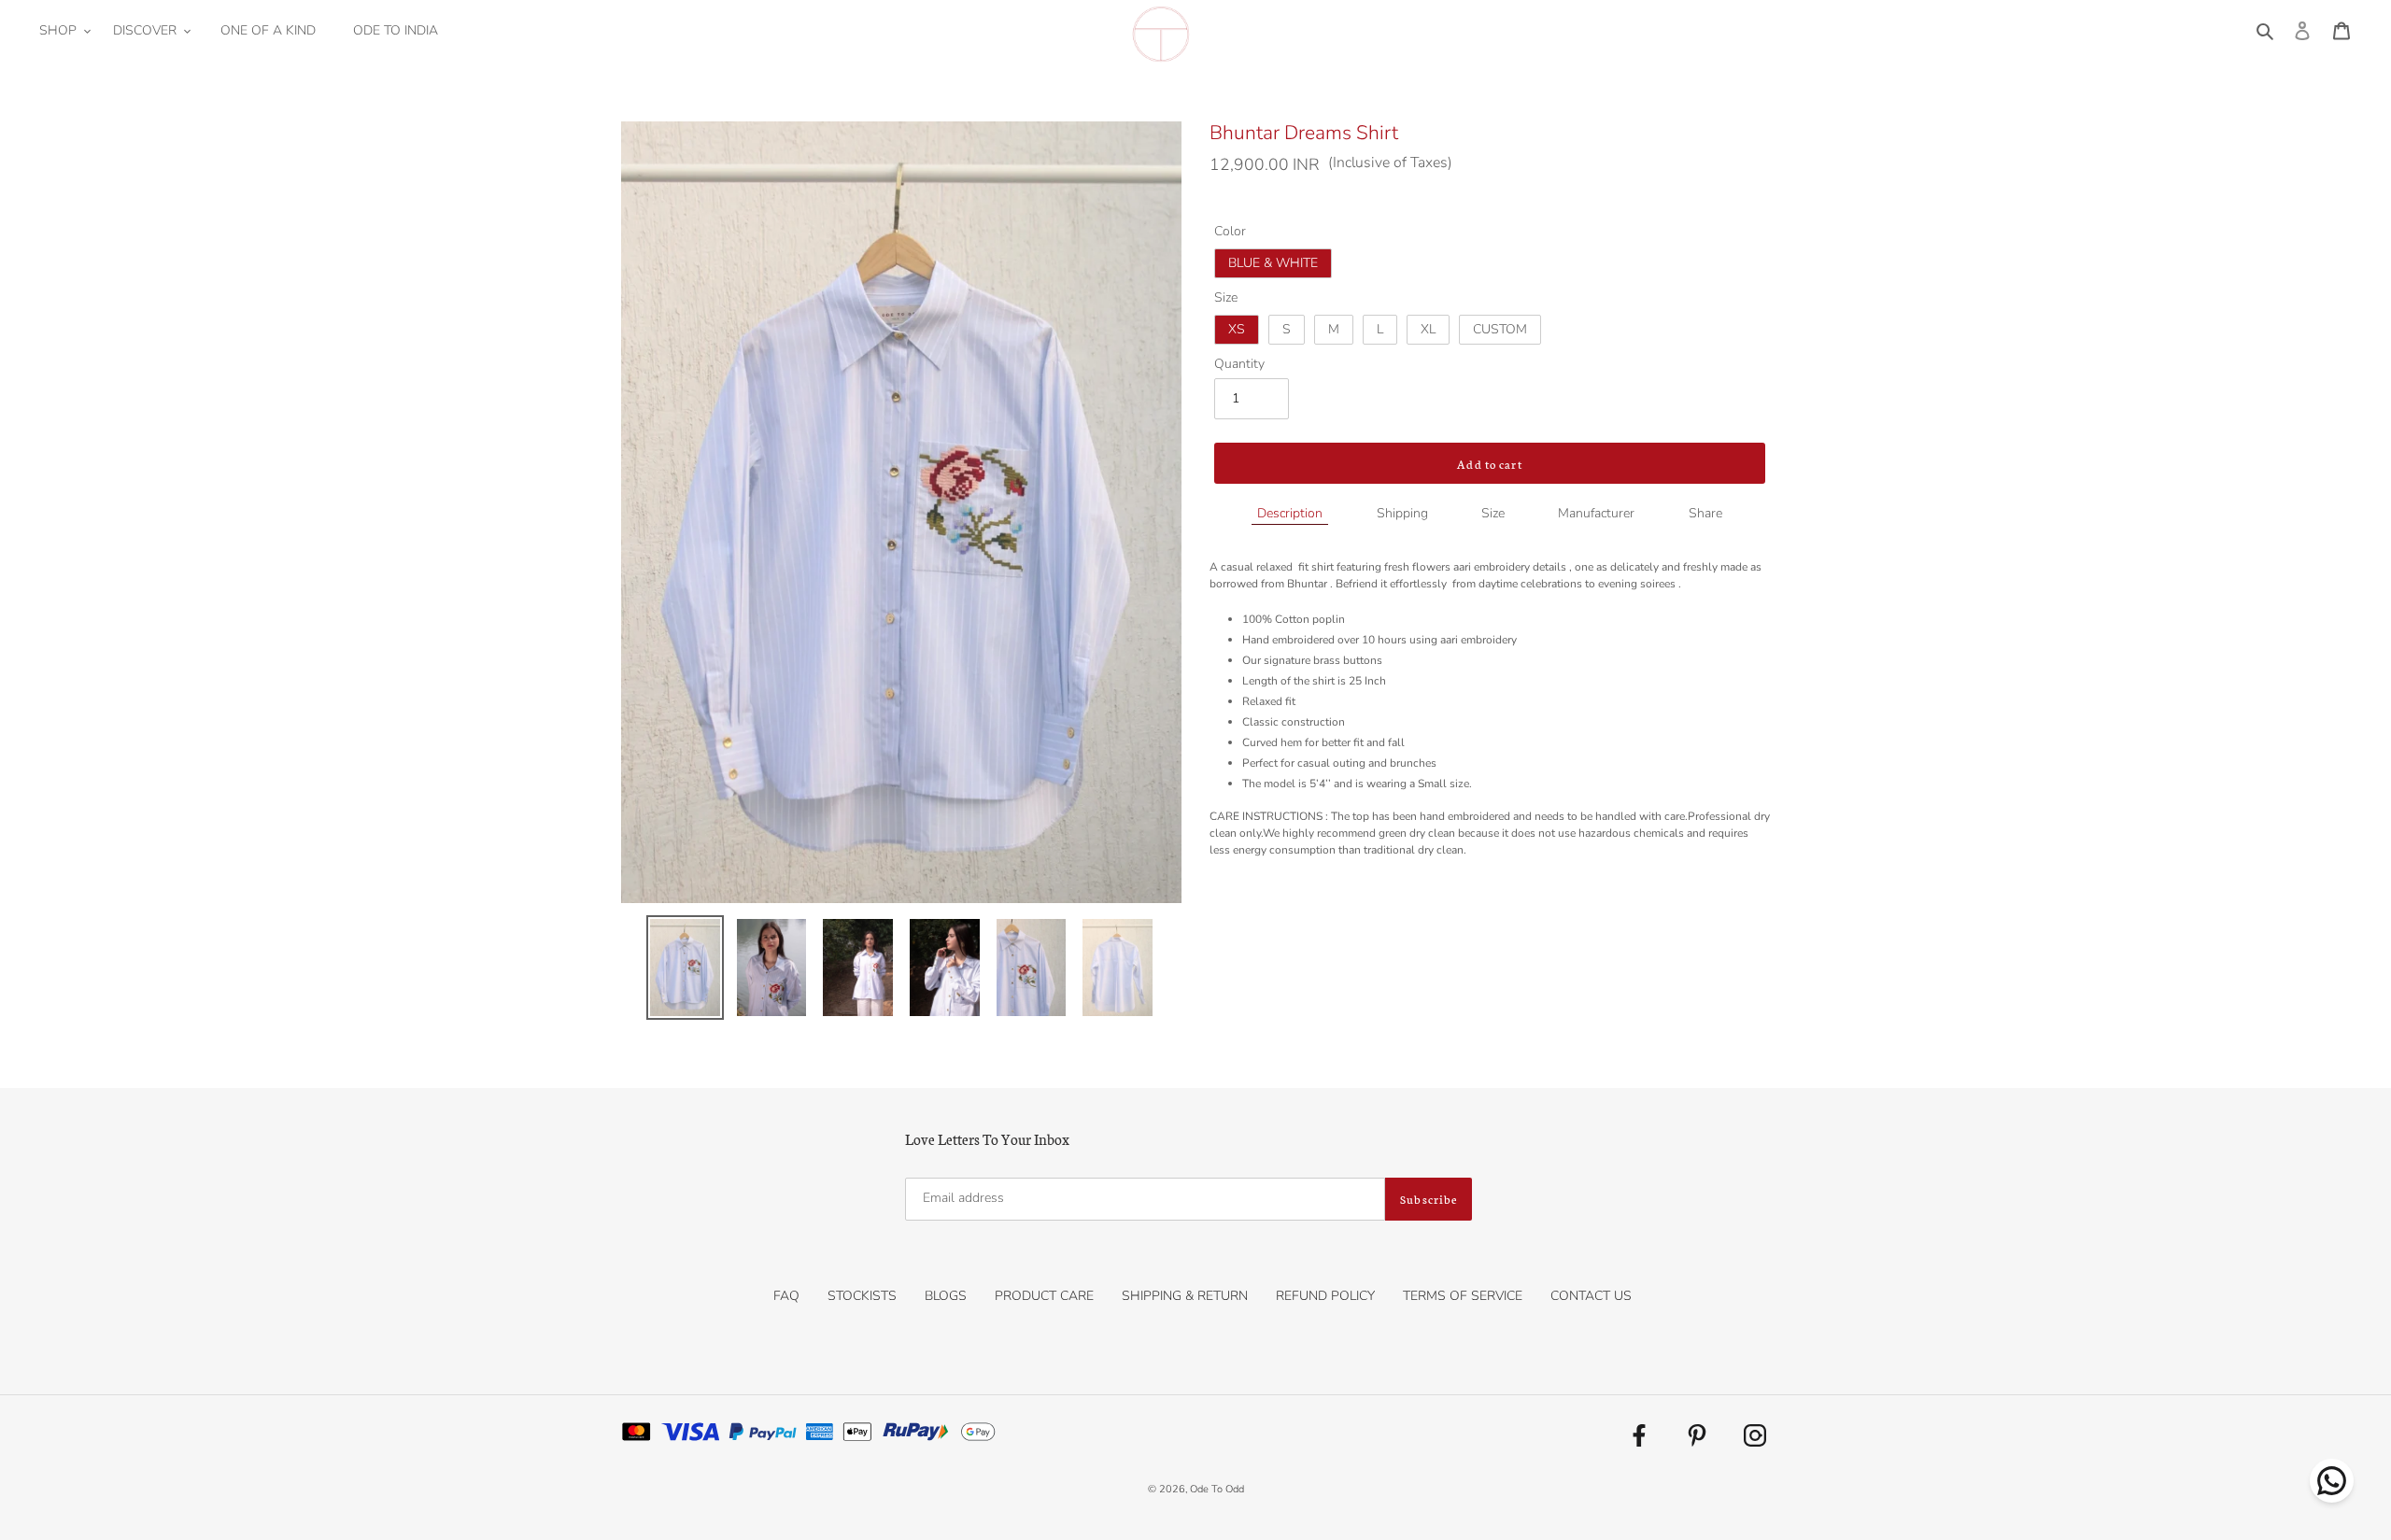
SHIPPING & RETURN (1185, 1296)
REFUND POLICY (1325, 1296)
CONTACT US (1591, 1296)
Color (1230, 231)
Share (1705, 513)
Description (1290, 513)
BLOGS (946, 1296)
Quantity (1239, 364)
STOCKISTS (862, 1296)
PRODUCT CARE (1044, 1296)
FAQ (786, 1296)
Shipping (1402, 513)
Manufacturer (1596, 513)
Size (1226, 297)
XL (1428, 329)
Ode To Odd (1217, 1489)
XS (1237, 329)
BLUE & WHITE (1273, 263)
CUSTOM (1500, 329)
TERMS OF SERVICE (1463, 1296)
